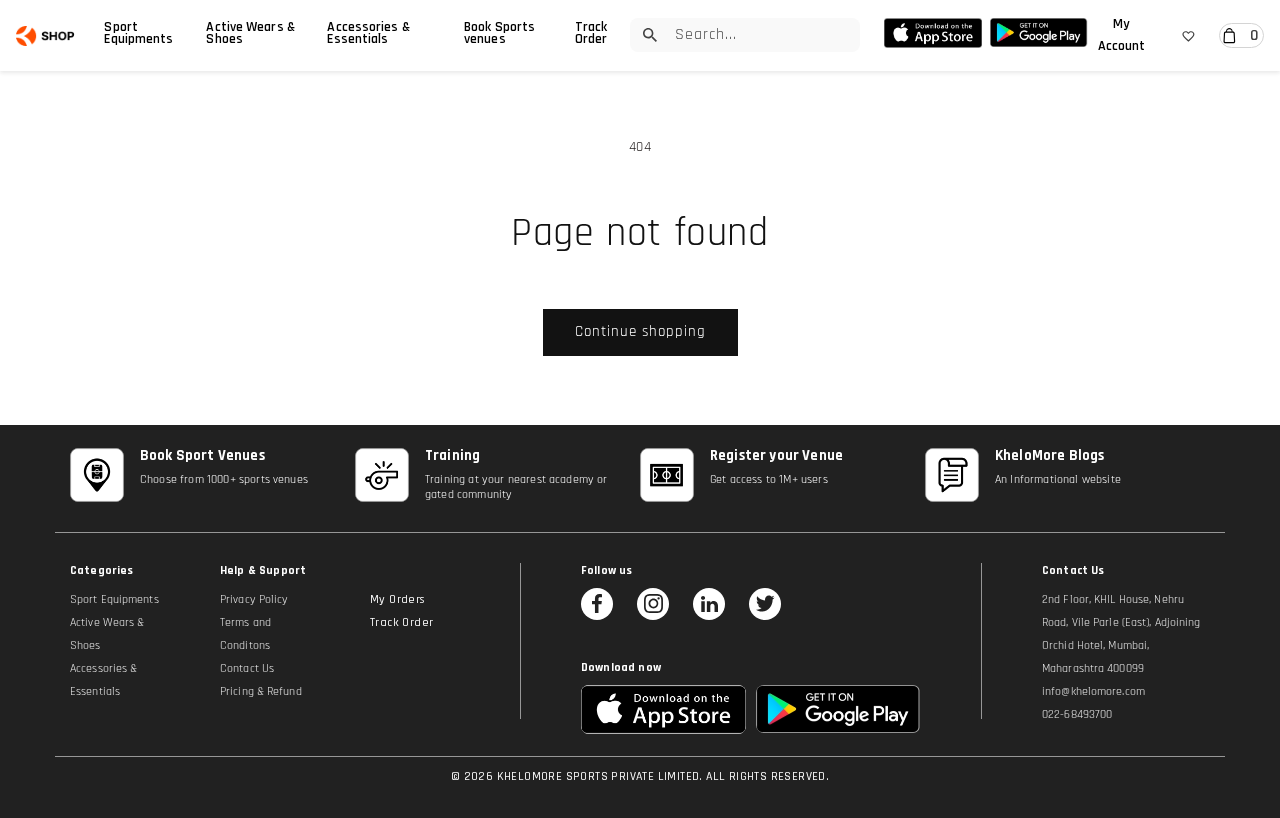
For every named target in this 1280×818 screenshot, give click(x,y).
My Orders (398, 599)
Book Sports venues (499, 33)
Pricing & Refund (261, 691)
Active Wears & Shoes (250, 33)
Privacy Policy (254, 599)
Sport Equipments (138, 33)
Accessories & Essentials (368, 33)
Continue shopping (640, 331)
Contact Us (247, 668)
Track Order (591, 33)
